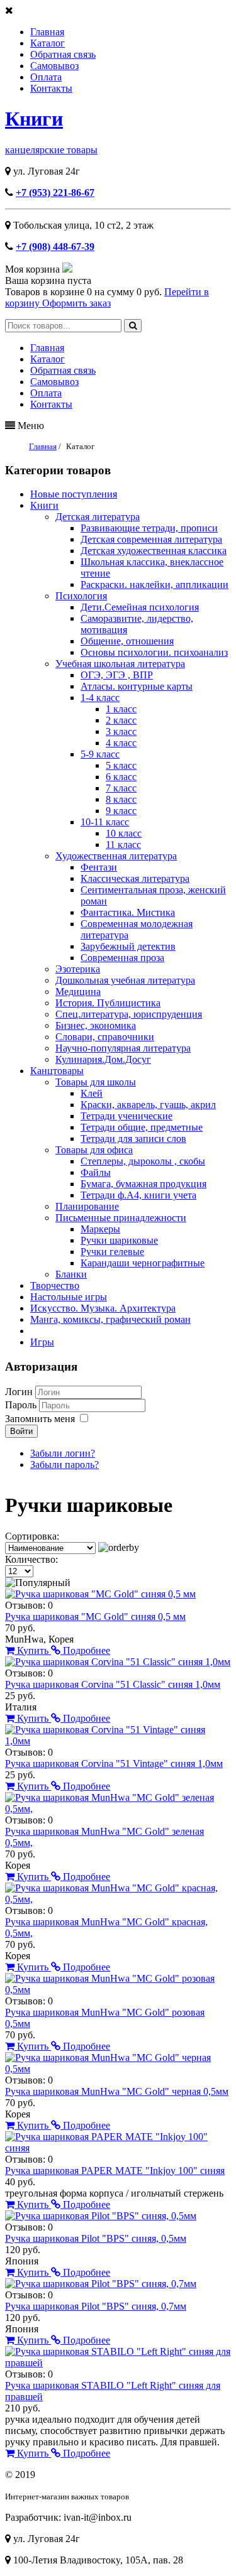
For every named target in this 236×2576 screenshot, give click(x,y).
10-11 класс (105, 822)
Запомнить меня (40, 1419)
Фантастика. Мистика (128, 912)
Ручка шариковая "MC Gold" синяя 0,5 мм (95, 1617)
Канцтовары (57, 1071)
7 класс (121, 788)
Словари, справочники (105, 1037)
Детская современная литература (151, 539)
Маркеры (100, 1229)
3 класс (121, 731)
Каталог (48, 43)
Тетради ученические (126, 1116)
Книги (34, 119)
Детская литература (98, 517)
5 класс (121, 765)
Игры (42, 1342)
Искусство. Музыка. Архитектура (103, 1308)
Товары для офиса (94, 1150)
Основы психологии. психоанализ (154, 652)
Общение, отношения (127, 641)
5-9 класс (100, 754)
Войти (21, 1431)
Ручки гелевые (112, 1252)
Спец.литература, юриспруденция (129, 1014)
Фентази (99, 867)
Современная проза (122, 958)
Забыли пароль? (65, 1465)
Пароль (22, 1405)
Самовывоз (54, 66)
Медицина (78, 992)
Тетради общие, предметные (142, 1127)
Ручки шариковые (119, 1240)
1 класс (121, 709)
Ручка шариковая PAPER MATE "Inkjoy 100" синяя (115, 2171)
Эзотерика (78, 969)
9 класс (121, 811)
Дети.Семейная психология (140, 607)
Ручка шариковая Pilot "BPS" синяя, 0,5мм (96, 2238)
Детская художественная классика (154, 551)
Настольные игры (69, 1297)
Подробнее (85, 1650)
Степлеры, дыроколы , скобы (143, 1161)
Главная (47, 32)
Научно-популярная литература (123, 1048)
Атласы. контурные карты (137, 686)
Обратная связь (63, 54)
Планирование (87, 1206)
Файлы (96, 1172)
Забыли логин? (63, 1453)
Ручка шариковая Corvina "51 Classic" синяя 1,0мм (113, 1684)
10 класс (124, 833)
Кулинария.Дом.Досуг (103, 1059)
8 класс (121, 799)
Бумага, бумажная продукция (143, 1184)
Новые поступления (74, 494)
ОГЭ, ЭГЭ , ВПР (117, 675)
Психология (81, 596)
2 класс (121, 720)
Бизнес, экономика (96, 1025)
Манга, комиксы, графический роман (110, 1319)
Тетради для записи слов (133, 1139)
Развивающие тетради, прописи (149, 528)
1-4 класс (100, 698)
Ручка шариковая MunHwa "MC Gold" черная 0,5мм (117, 2091)
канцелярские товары (51, 150)
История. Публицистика (108, 1003)
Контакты (51, 88)
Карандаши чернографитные (143, 1263)
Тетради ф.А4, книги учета (138, 1195)
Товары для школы (96, 1082)
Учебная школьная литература (120, 664)
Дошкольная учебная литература (125, 980)
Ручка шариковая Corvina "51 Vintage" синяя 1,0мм (114, 1764)
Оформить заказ (76, 303)
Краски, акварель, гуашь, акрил (148, 1105)
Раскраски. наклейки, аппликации (155, 584)
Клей (92, 1093)
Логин (19, 1392)
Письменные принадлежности (121, 1218)
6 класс (121, 777)
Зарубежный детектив (128, 946)
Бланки (71, 1274)
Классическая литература (135, 878)
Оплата (46, 77)
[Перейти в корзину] (67, 269)
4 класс (121, 743)
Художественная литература (116, 856)
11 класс (123, 845)
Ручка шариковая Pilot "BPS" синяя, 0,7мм (96, 2306)
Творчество (55, 1285)
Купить (33, 1650)
